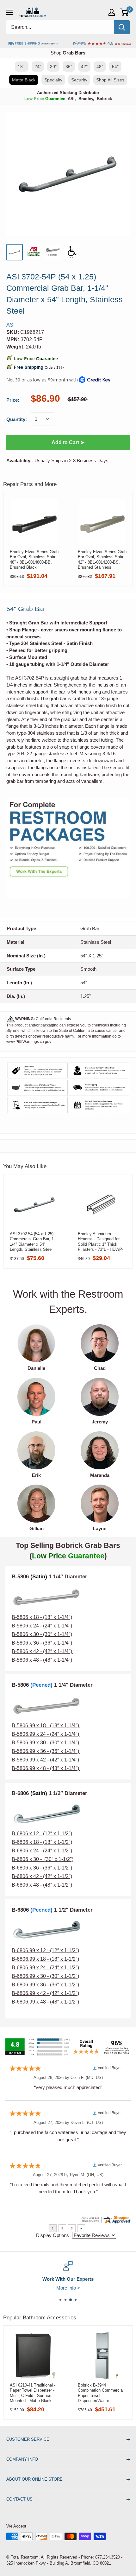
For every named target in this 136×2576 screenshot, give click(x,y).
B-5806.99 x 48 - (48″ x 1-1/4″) (46, 1768)
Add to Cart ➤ (68, 442)
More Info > (68, 2288)
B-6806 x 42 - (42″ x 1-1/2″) (42, 1876)
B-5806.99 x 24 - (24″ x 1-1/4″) (45, 1734)
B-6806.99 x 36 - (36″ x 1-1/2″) (45, 1985)
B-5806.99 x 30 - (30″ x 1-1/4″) (46, 1743)
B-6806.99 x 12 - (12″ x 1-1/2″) (45, 1950)
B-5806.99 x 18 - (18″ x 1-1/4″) (46, 1726)
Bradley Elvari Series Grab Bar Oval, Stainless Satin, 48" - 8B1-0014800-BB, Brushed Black (34, 559)
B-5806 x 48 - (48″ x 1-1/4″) (42, 1660)
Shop (68, 53)
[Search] (122, 27)
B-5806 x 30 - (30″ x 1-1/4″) (42, 1634)
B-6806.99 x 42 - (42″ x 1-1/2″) (45, 1993)
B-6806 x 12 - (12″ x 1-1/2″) (42, 1834)
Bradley (86, 99)
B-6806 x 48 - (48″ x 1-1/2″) (43, 1885)
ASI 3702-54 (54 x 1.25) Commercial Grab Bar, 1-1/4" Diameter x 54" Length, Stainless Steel (32, 1242)
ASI (71, 99)
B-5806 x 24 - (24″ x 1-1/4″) (42, 1626)
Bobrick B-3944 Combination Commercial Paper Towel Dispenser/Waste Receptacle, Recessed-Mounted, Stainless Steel (101, 2393)
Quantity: (17, 419)
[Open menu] (9, 12)
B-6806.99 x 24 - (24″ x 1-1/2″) (45, 1968)
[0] (124, 12)
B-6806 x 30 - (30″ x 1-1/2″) (43, 1859)
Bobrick (104, 99)
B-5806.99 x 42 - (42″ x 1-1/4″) (45, 1760)
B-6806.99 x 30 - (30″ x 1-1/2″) (45, 1976)
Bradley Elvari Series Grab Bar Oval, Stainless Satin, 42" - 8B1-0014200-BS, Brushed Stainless (102, 559)
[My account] (112, 12)
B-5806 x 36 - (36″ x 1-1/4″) (43, 1643)
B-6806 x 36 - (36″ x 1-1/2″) (43, 1868)
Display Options (53, 2235)
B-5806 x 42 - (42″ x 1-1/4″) (42, 1651)
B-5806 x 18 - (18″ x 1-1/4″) (42, 1617)
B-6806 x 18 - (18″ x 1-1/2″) (42, 1842)
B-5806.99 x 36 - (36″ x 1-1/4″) (46, 1751)
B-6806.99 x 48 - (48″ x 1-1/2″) (45, 2002)
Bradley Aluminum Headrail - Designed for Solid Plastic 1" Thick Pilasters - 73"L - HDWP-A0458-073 (101, 1242)
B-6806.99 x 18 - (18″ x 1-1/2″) (45, 1959)
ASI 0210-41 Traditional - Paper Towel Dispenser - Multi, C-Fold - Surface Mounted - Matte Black (33, 2393)
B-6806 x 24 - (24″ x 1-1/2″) (42, 1851)
